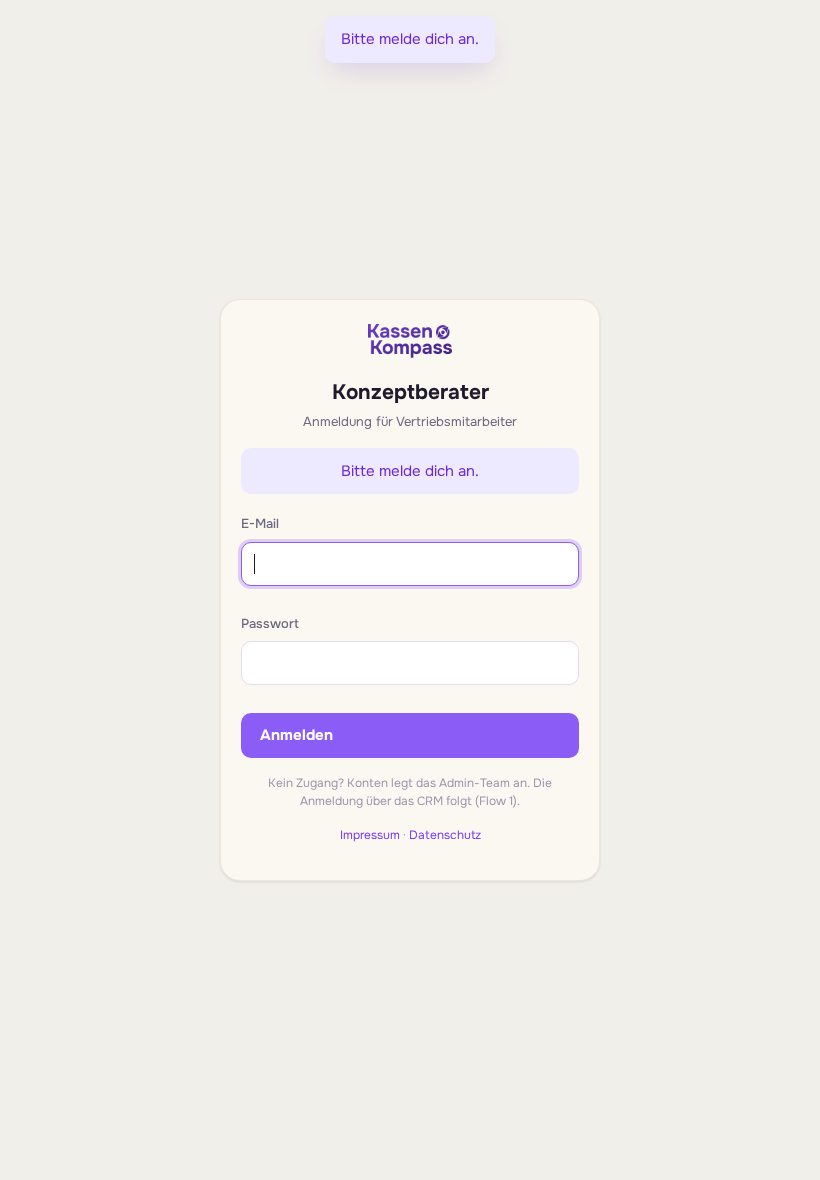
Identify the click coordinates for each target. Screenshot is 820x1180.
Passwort (270, 623)
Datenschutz (445, 835)
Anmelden (296, 735)
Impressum (370, 835)
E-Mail (260, 523)
